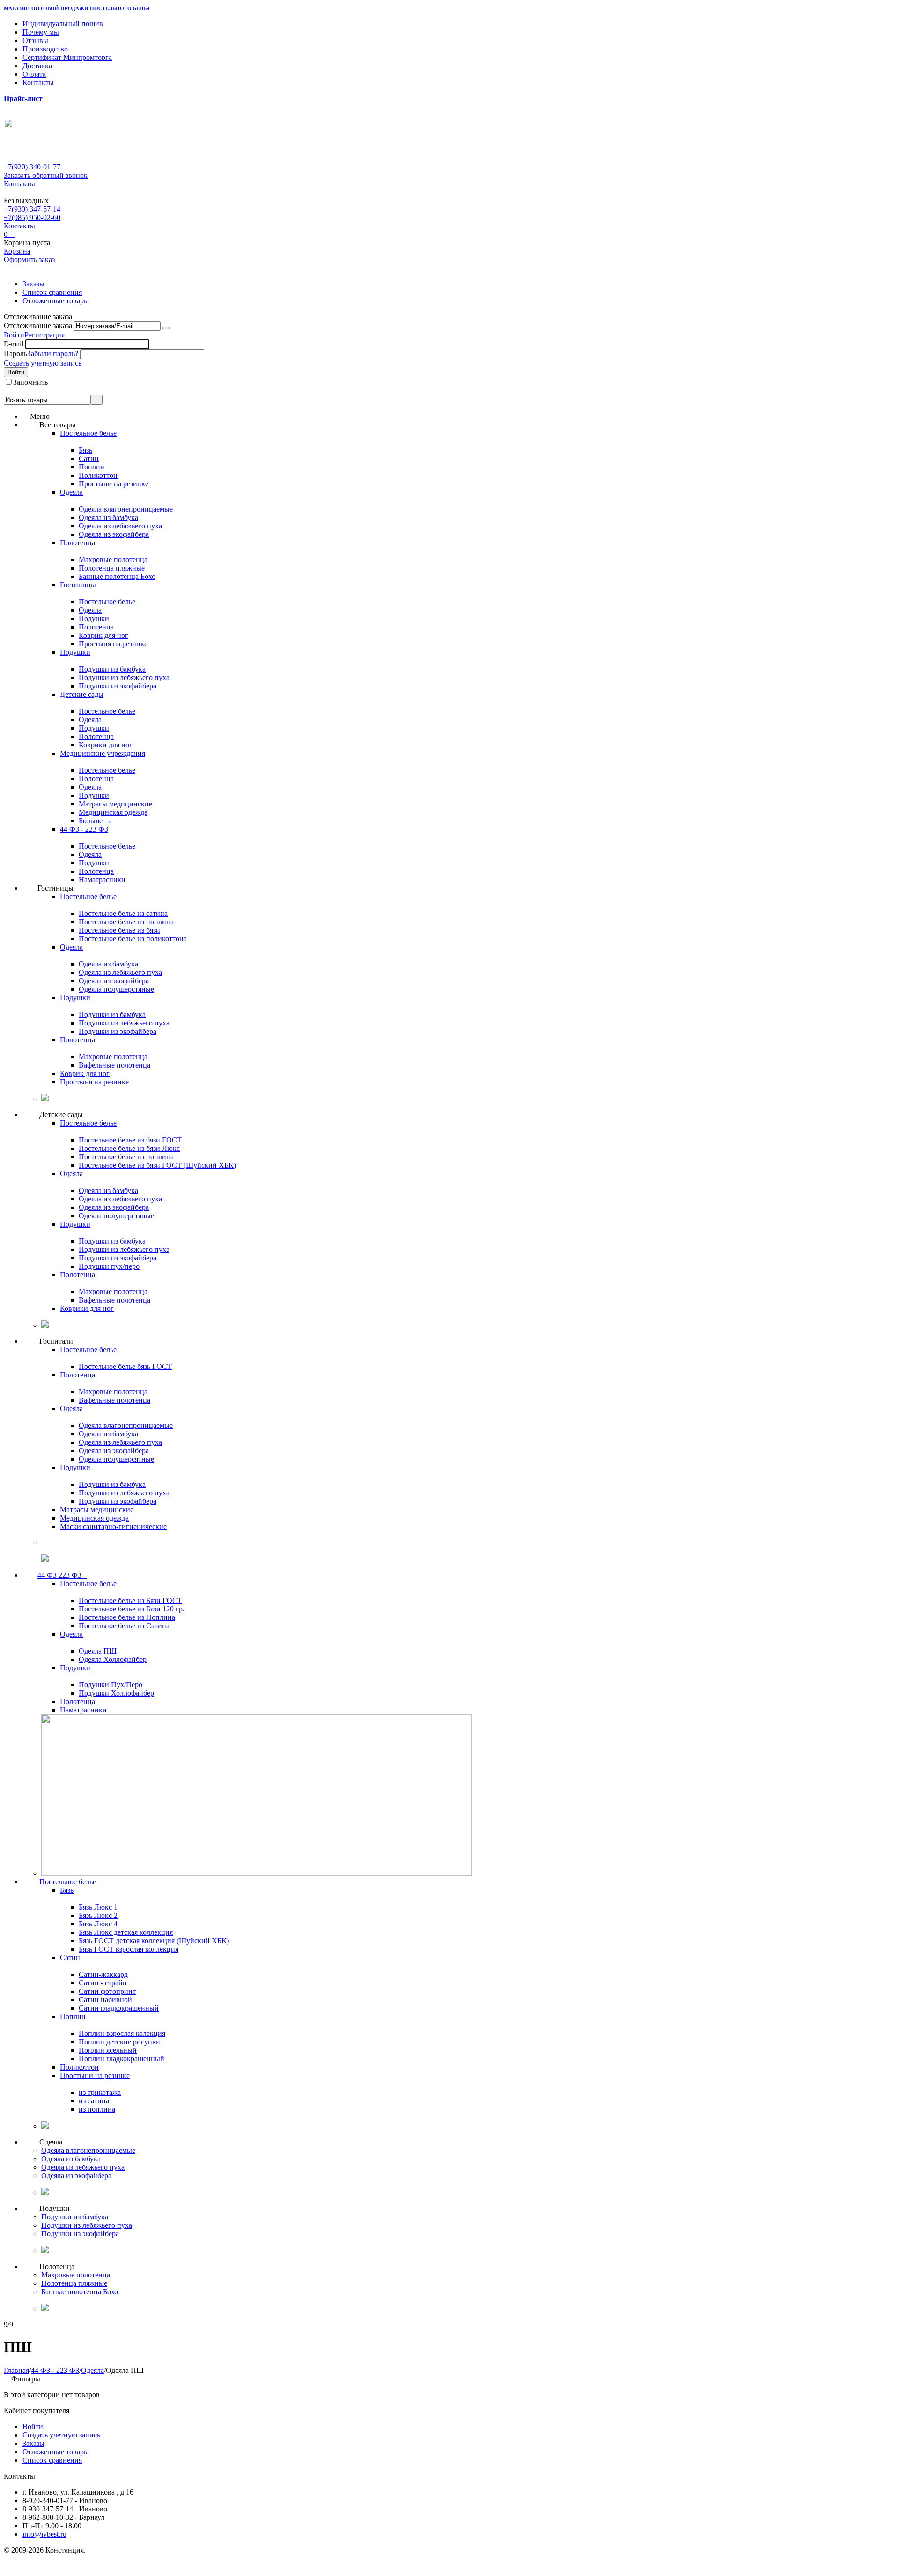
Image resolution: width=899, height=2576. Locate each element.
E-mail (14, 344)
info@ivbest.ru (44, 2534)
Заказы (33, 284)
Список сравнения (52, 292)
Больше (95, 821)
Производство (45, 49)
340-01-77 (32, 167)
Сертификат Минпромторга (67, 57)
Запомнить (30, 382)
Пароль (15, 354)
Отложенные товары (56, 301)
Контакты (38, 83)
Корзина (17, 251)
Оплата (34, 74)
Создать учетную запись (43, 363)
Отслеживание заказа (38, 326)
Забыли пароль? (53, 354)
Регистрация (44, 335)
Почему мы (41, 32)
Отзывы (35, 40)
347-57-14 (32, 209)
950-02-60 (32, 217)
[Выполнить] (166, 328)
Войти (14, 335)
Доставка (37, 66)
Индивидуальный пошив (63, 24)
